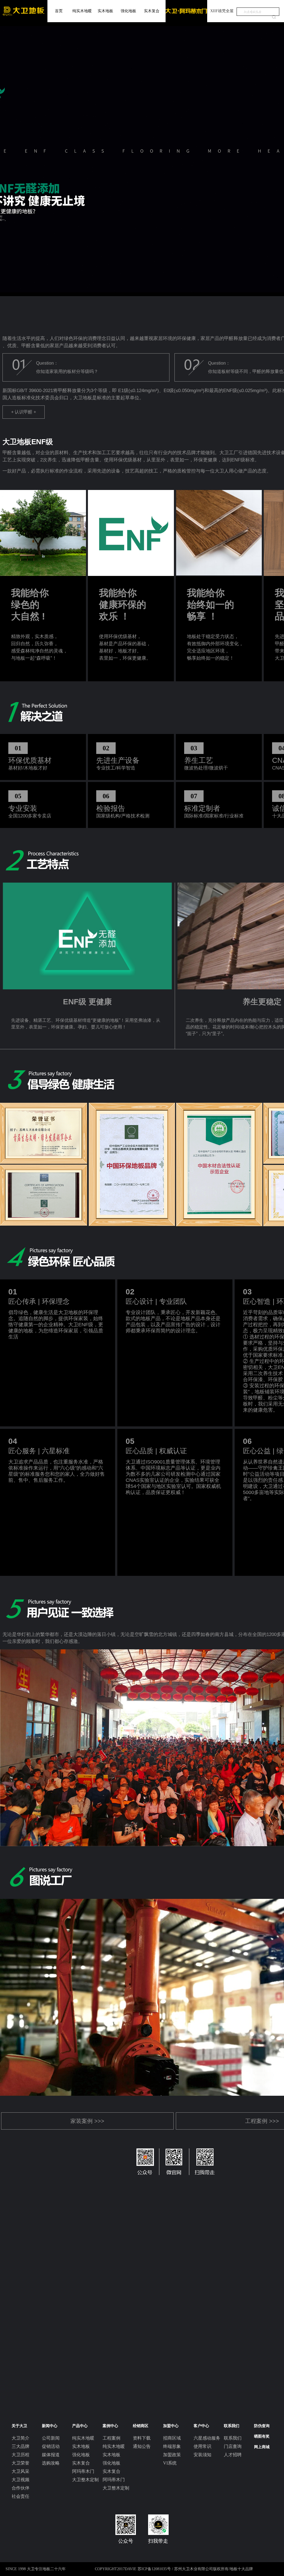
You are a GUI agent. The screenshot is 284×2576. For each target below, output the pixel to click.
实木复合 (152, 11)
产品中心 (80, 2426)
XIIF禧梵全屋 (222, 11)
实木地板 (105, 11)
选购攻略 (51, 2463)
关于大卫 (19, 2426)
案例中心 (110, 2426)
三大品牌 (21, 2446)
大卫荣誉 (21, 2463)
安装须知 (202, 2455)
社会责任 (21, 2496)
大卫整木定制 (85, 2480)
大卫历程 (21, 2455)
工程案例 (111, 2438)
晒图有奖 (262, 2436)
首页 (59, 11)
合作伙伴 (21, 2488)
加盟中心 (171, 2426)
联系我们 (232, 2426)
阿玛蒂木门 (83, 2471)
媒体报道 (51, 2455)
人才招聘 (233, 2455)
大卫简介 (21, 2438)
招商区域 (172, 2438)
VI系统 (170, 2463)
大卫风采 (21, 2471)
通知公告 (142, 2446)
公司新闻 (51, 2438)
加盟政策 (172, 2455)
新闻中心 (50, 2426)
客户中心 (201, 2426)
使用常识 (202, 2446)
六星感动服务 (207, 2438)
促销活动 (51, 2446)
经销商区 (141, 2426)
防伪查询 (262, 2426)
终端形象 (172, 2446)
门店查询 (233, 2446)
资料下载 (142, 2438)
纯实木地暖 (82, 11)
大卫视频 (21, 2480)
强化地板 (128, 11)
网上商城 (262, 2447)
